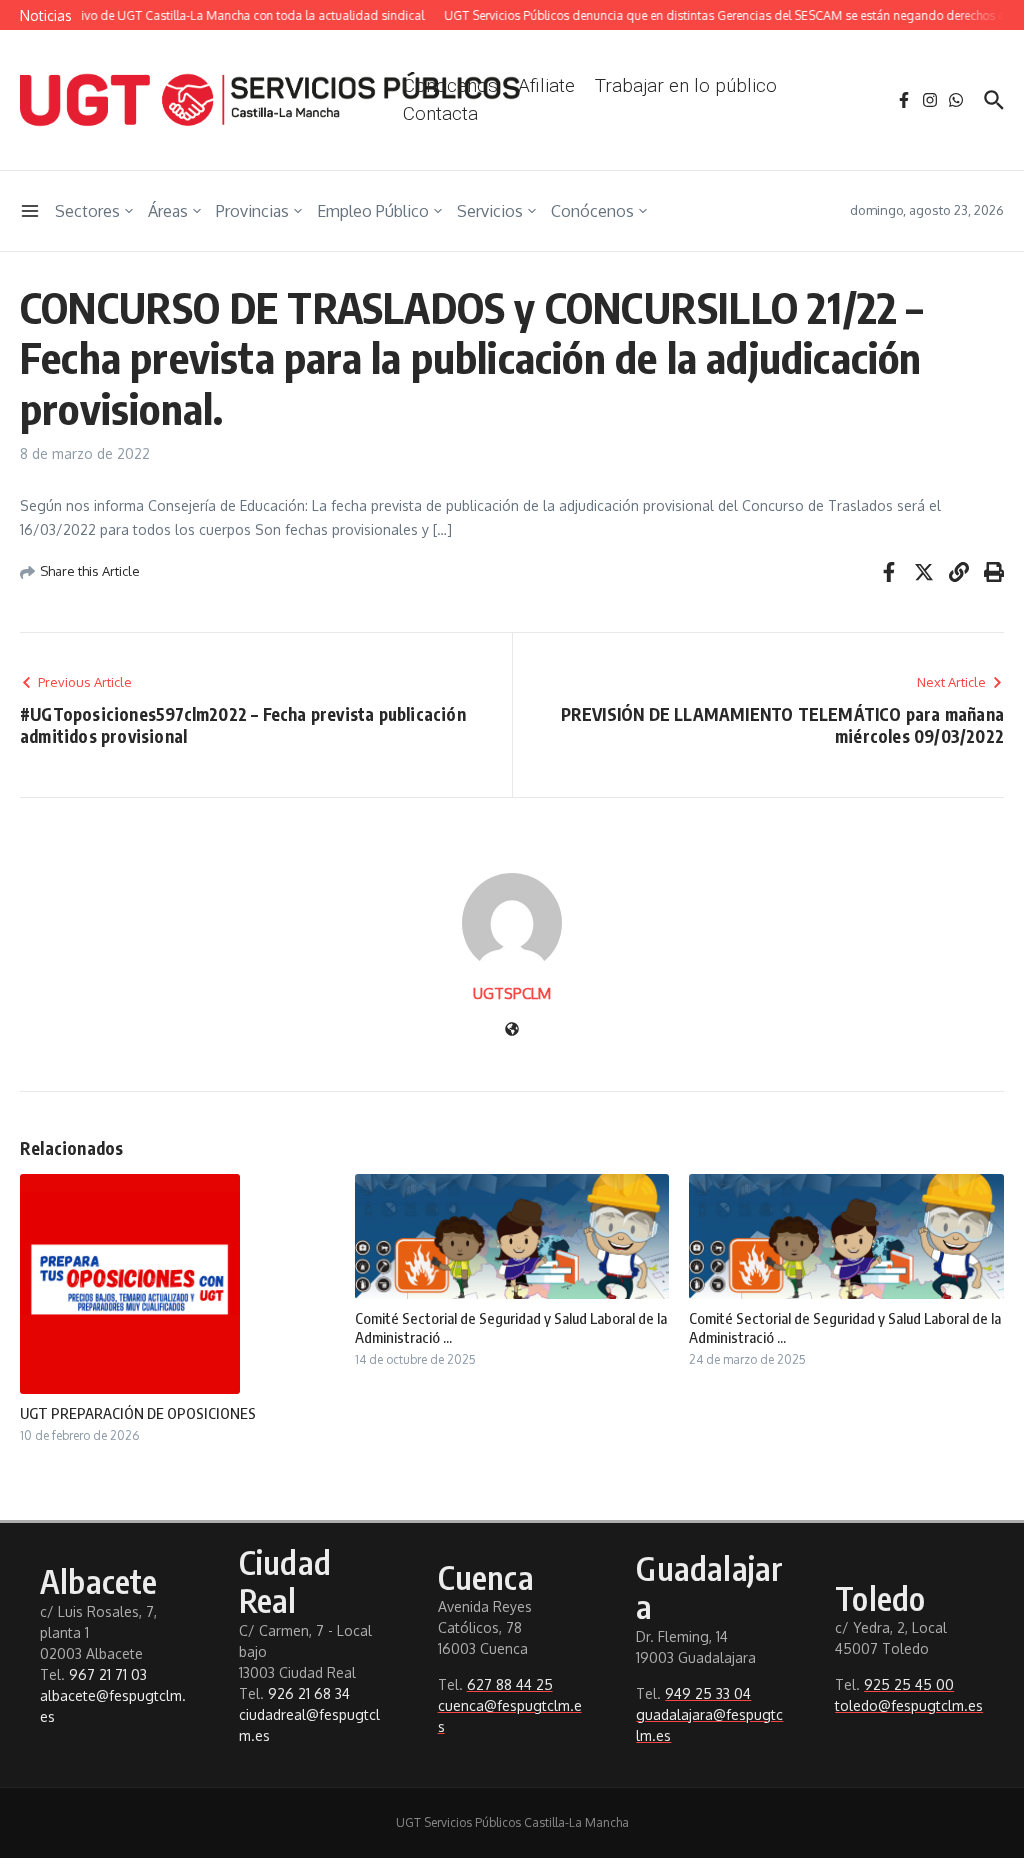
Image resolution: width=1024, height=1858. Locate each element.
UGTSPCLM (512, 993)
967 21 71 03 (108, 1674)
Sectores (87, 211)
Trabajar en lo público (686, 85)
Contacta (440, 113)
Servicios (490, 211)
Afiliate (546, 85)
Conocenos (450, 85)
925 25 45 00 (909, 1684)
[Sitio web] (512, 1030)
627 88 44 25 (510, 1684)
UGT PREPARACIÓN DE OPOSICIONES (138, 1413)
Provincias (252, 211)
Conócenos (592, 211)
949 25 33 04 (708, 1693)
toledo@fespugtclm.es (909, 1705)
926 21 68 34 (309, 1693)
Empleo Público (373, 211)
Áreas (168, 211)
